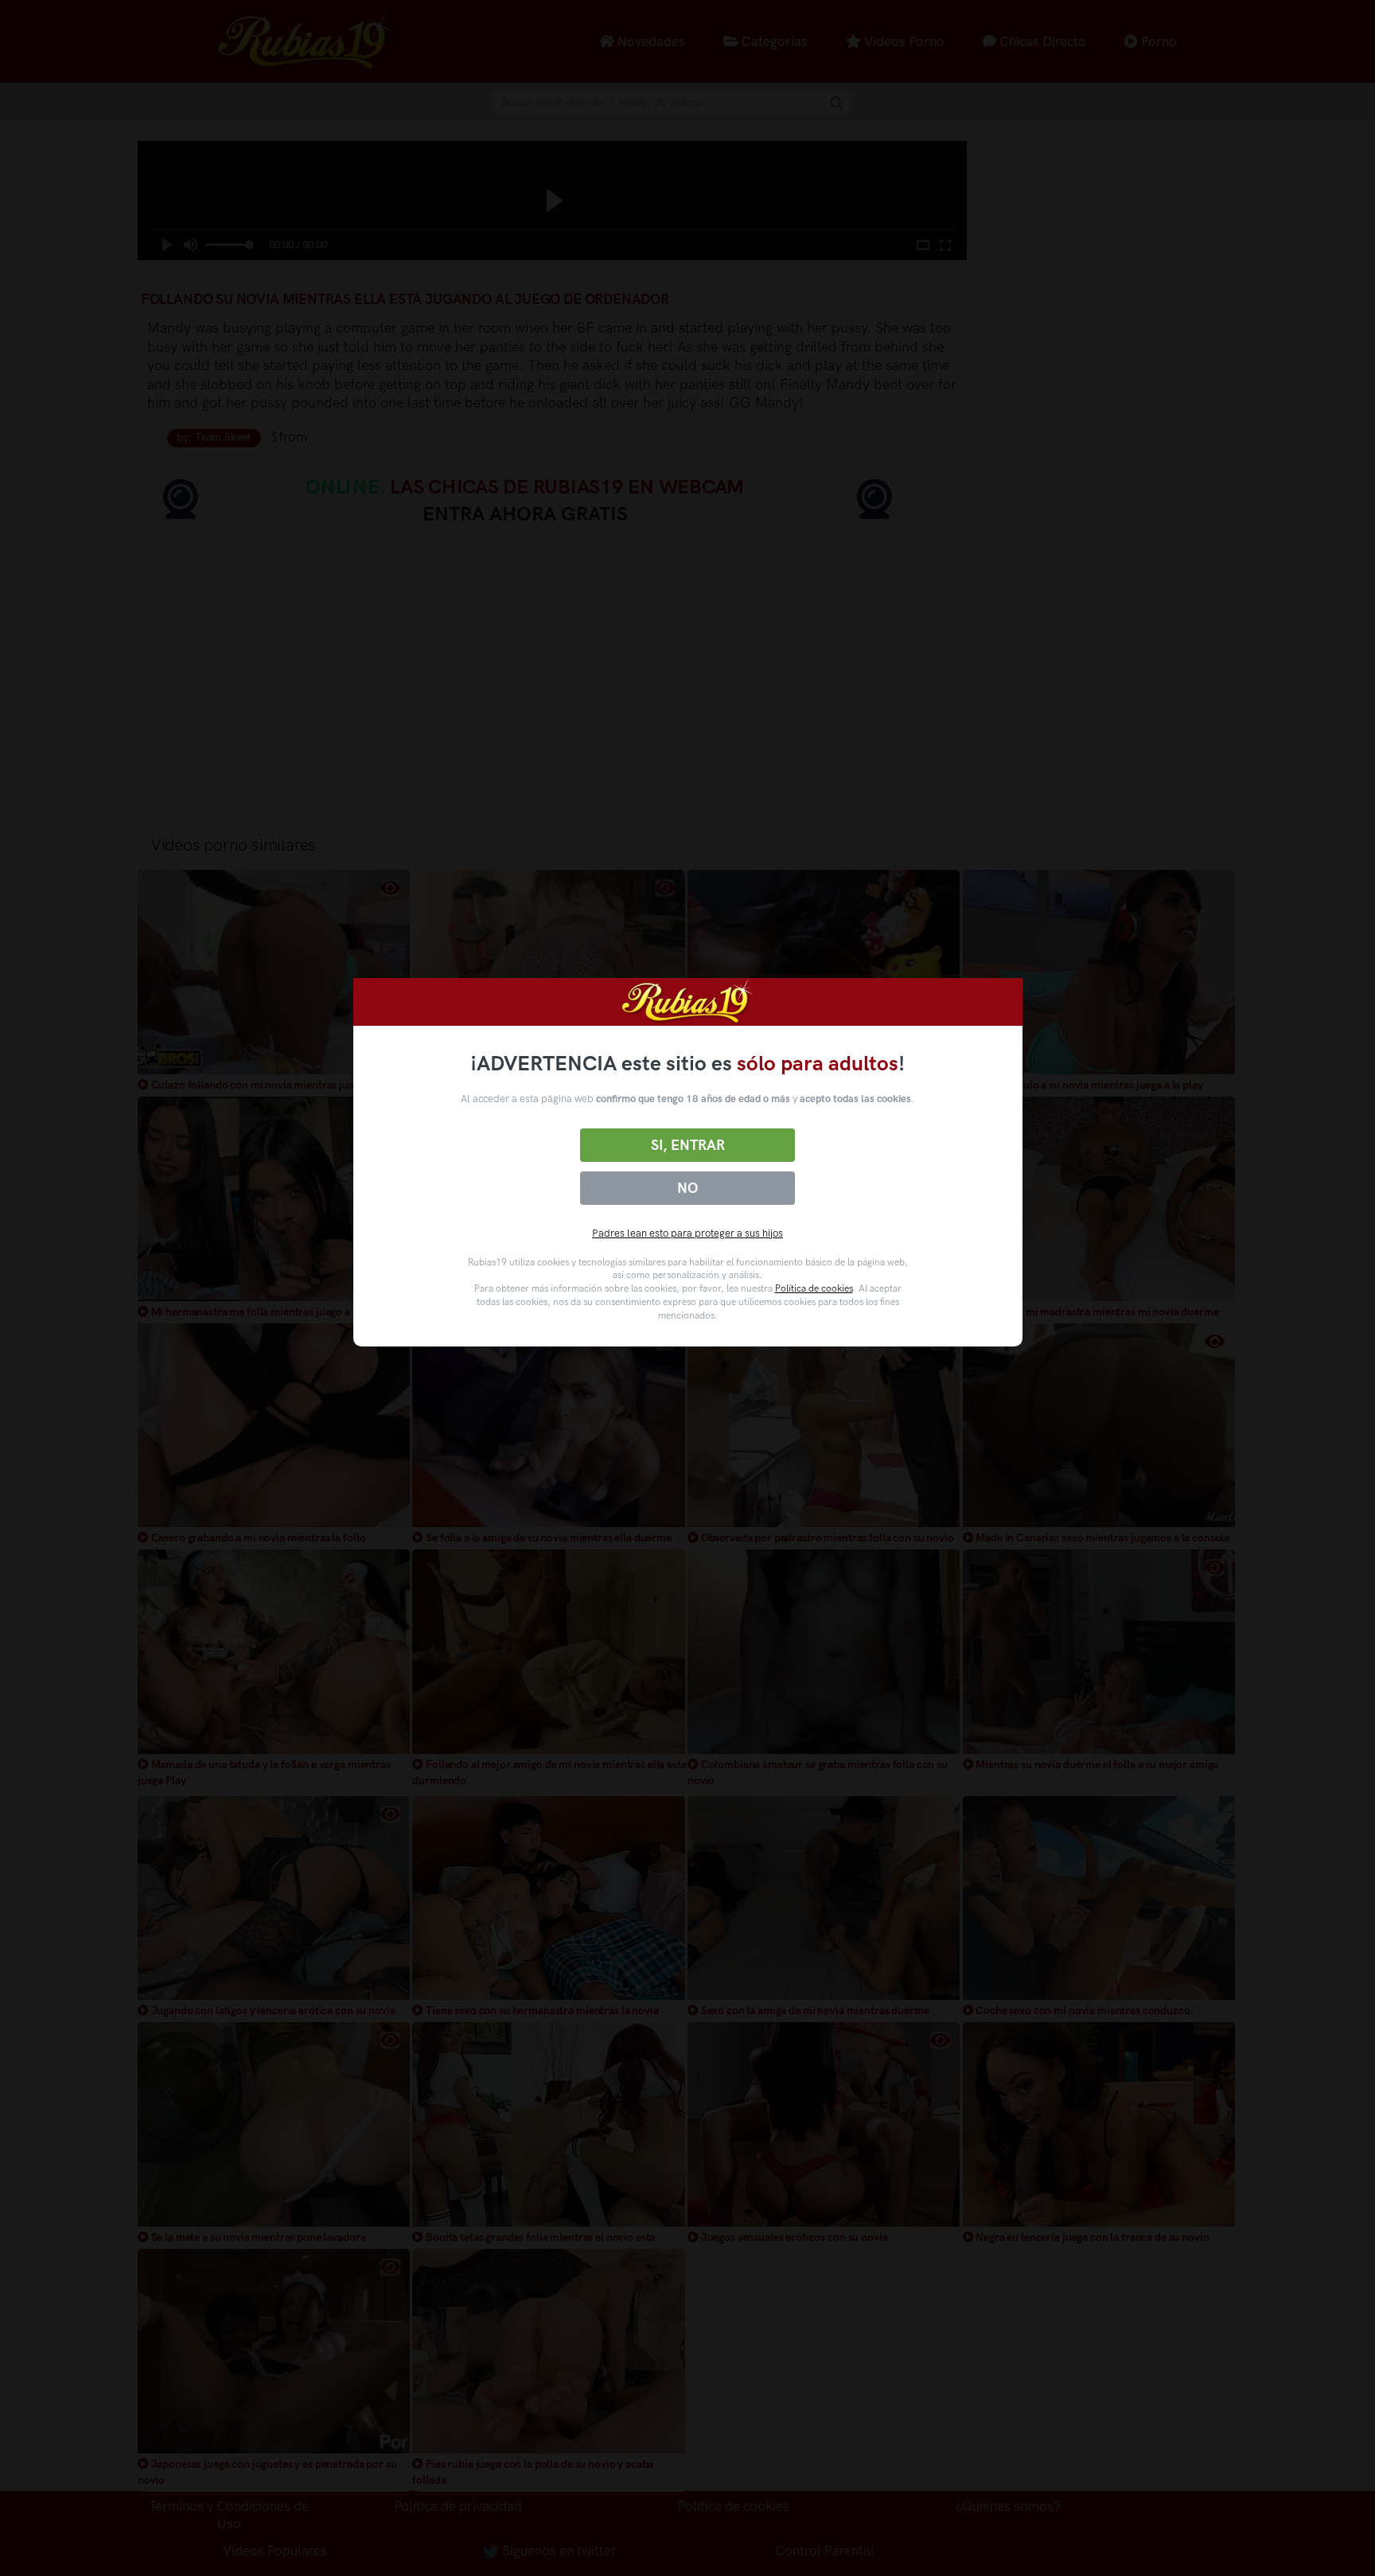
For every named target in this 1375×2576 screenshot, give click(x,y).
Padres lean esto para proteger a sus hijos (687, 1233)
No (687, 1188)
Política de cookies (814, 1288)
